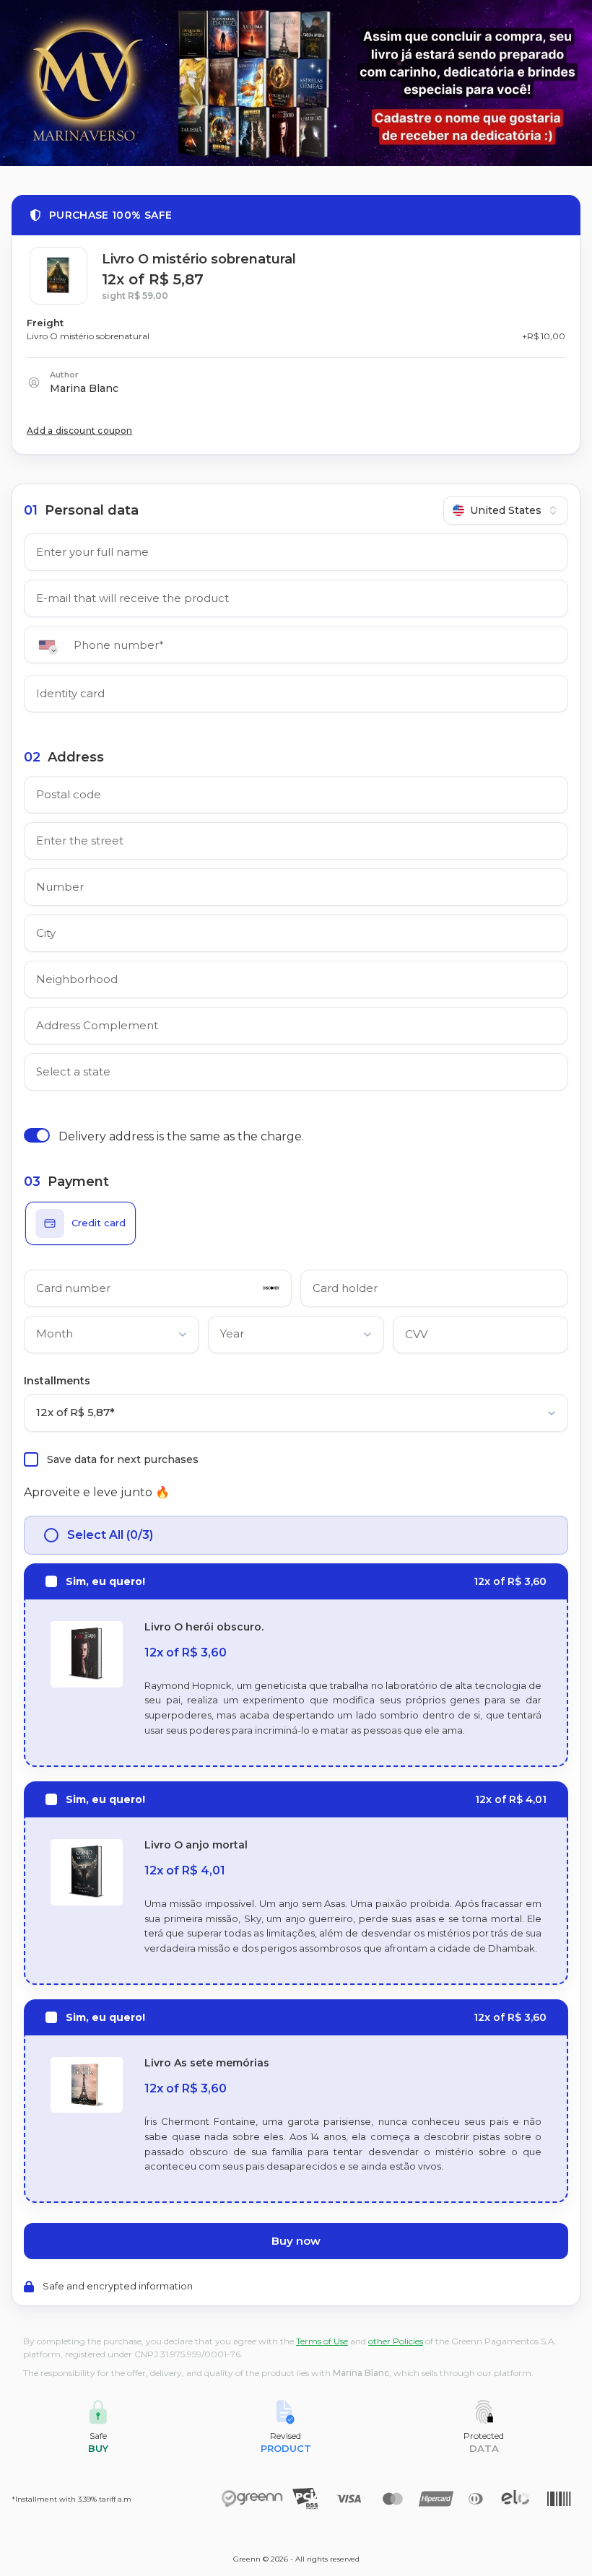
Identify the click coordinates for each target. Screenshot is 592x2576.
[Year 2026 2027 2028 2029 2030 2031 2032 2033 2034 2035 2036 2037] (296, 1337)
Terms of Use (322, 2341)
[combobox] (506, 510)
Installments (57, 1381)
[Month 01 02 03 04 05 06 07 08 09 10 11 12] (112, 1337)
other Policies (396, 2341)
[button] (52, 645)
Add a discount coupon (79, 431)
